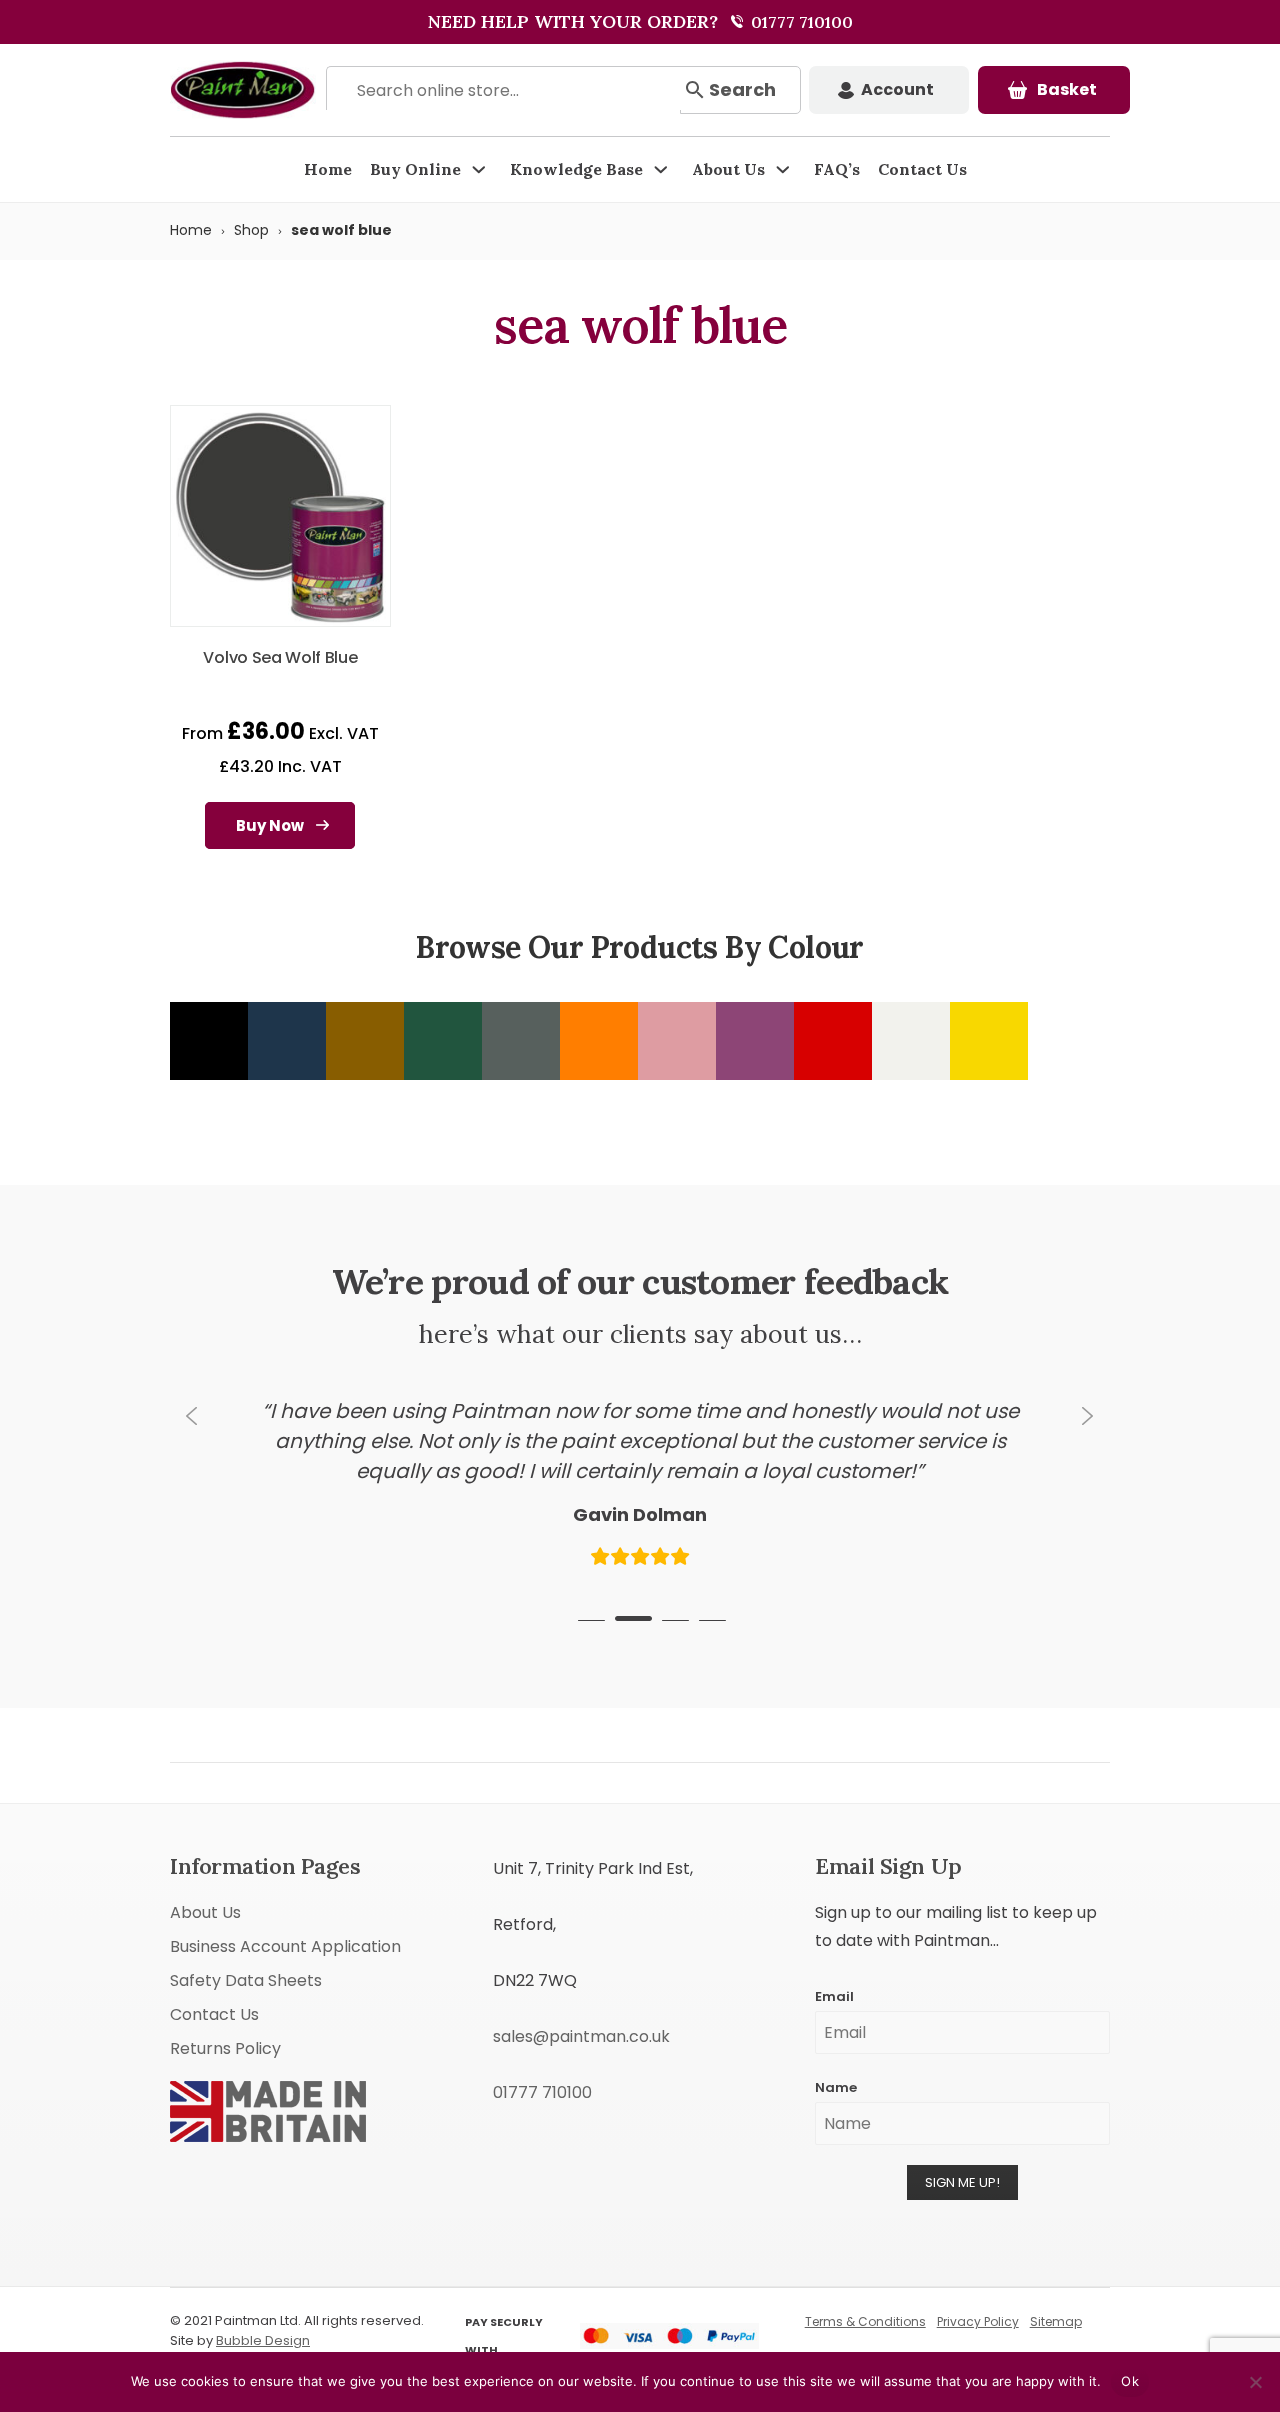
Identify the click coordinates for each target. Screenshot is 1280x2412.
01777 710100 (800, 22)
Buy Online (415, 169)
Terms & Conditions (865, 2321)
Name (836, 2087)
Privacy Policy (978, 2321)
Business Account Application (285, 1946)
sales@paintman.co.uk (581, 2036)
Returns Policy (225, 2048)
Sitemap (1056, 2321)
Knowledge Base (576, 169)
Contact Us (922, 169)
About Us (728, 169)
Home (328, 169)
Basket (1067, 89)
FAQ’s (837, 169)
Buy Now (270, 825)
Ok (1130, 2381)
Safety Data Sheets (246, 1980)
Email (834, 1996)
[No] (1255, 2382)
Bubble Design (263, 2340)
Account (897, 89)
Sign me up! (962, 2182)
